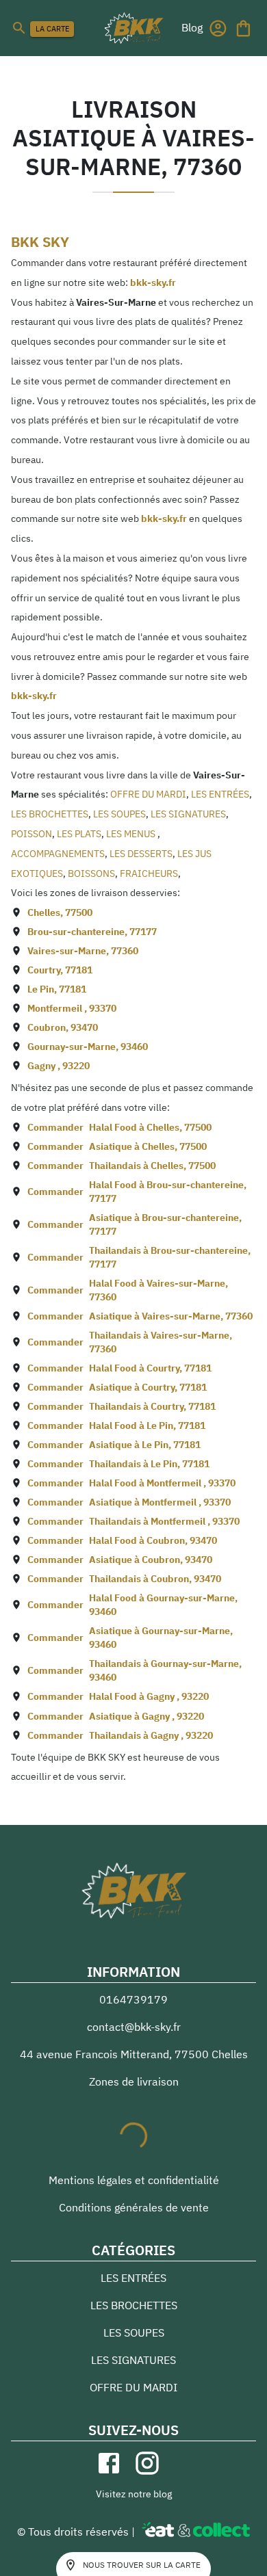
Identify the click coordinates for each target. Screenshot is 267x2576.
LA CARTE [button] (52, 29)
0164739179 (133, 1999)
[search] (19, 28)
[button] (192, 27)
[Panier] (243, 28)
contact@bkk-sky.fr (134, 2027)
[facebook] (109, 2463)
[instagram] (147, 2463)
